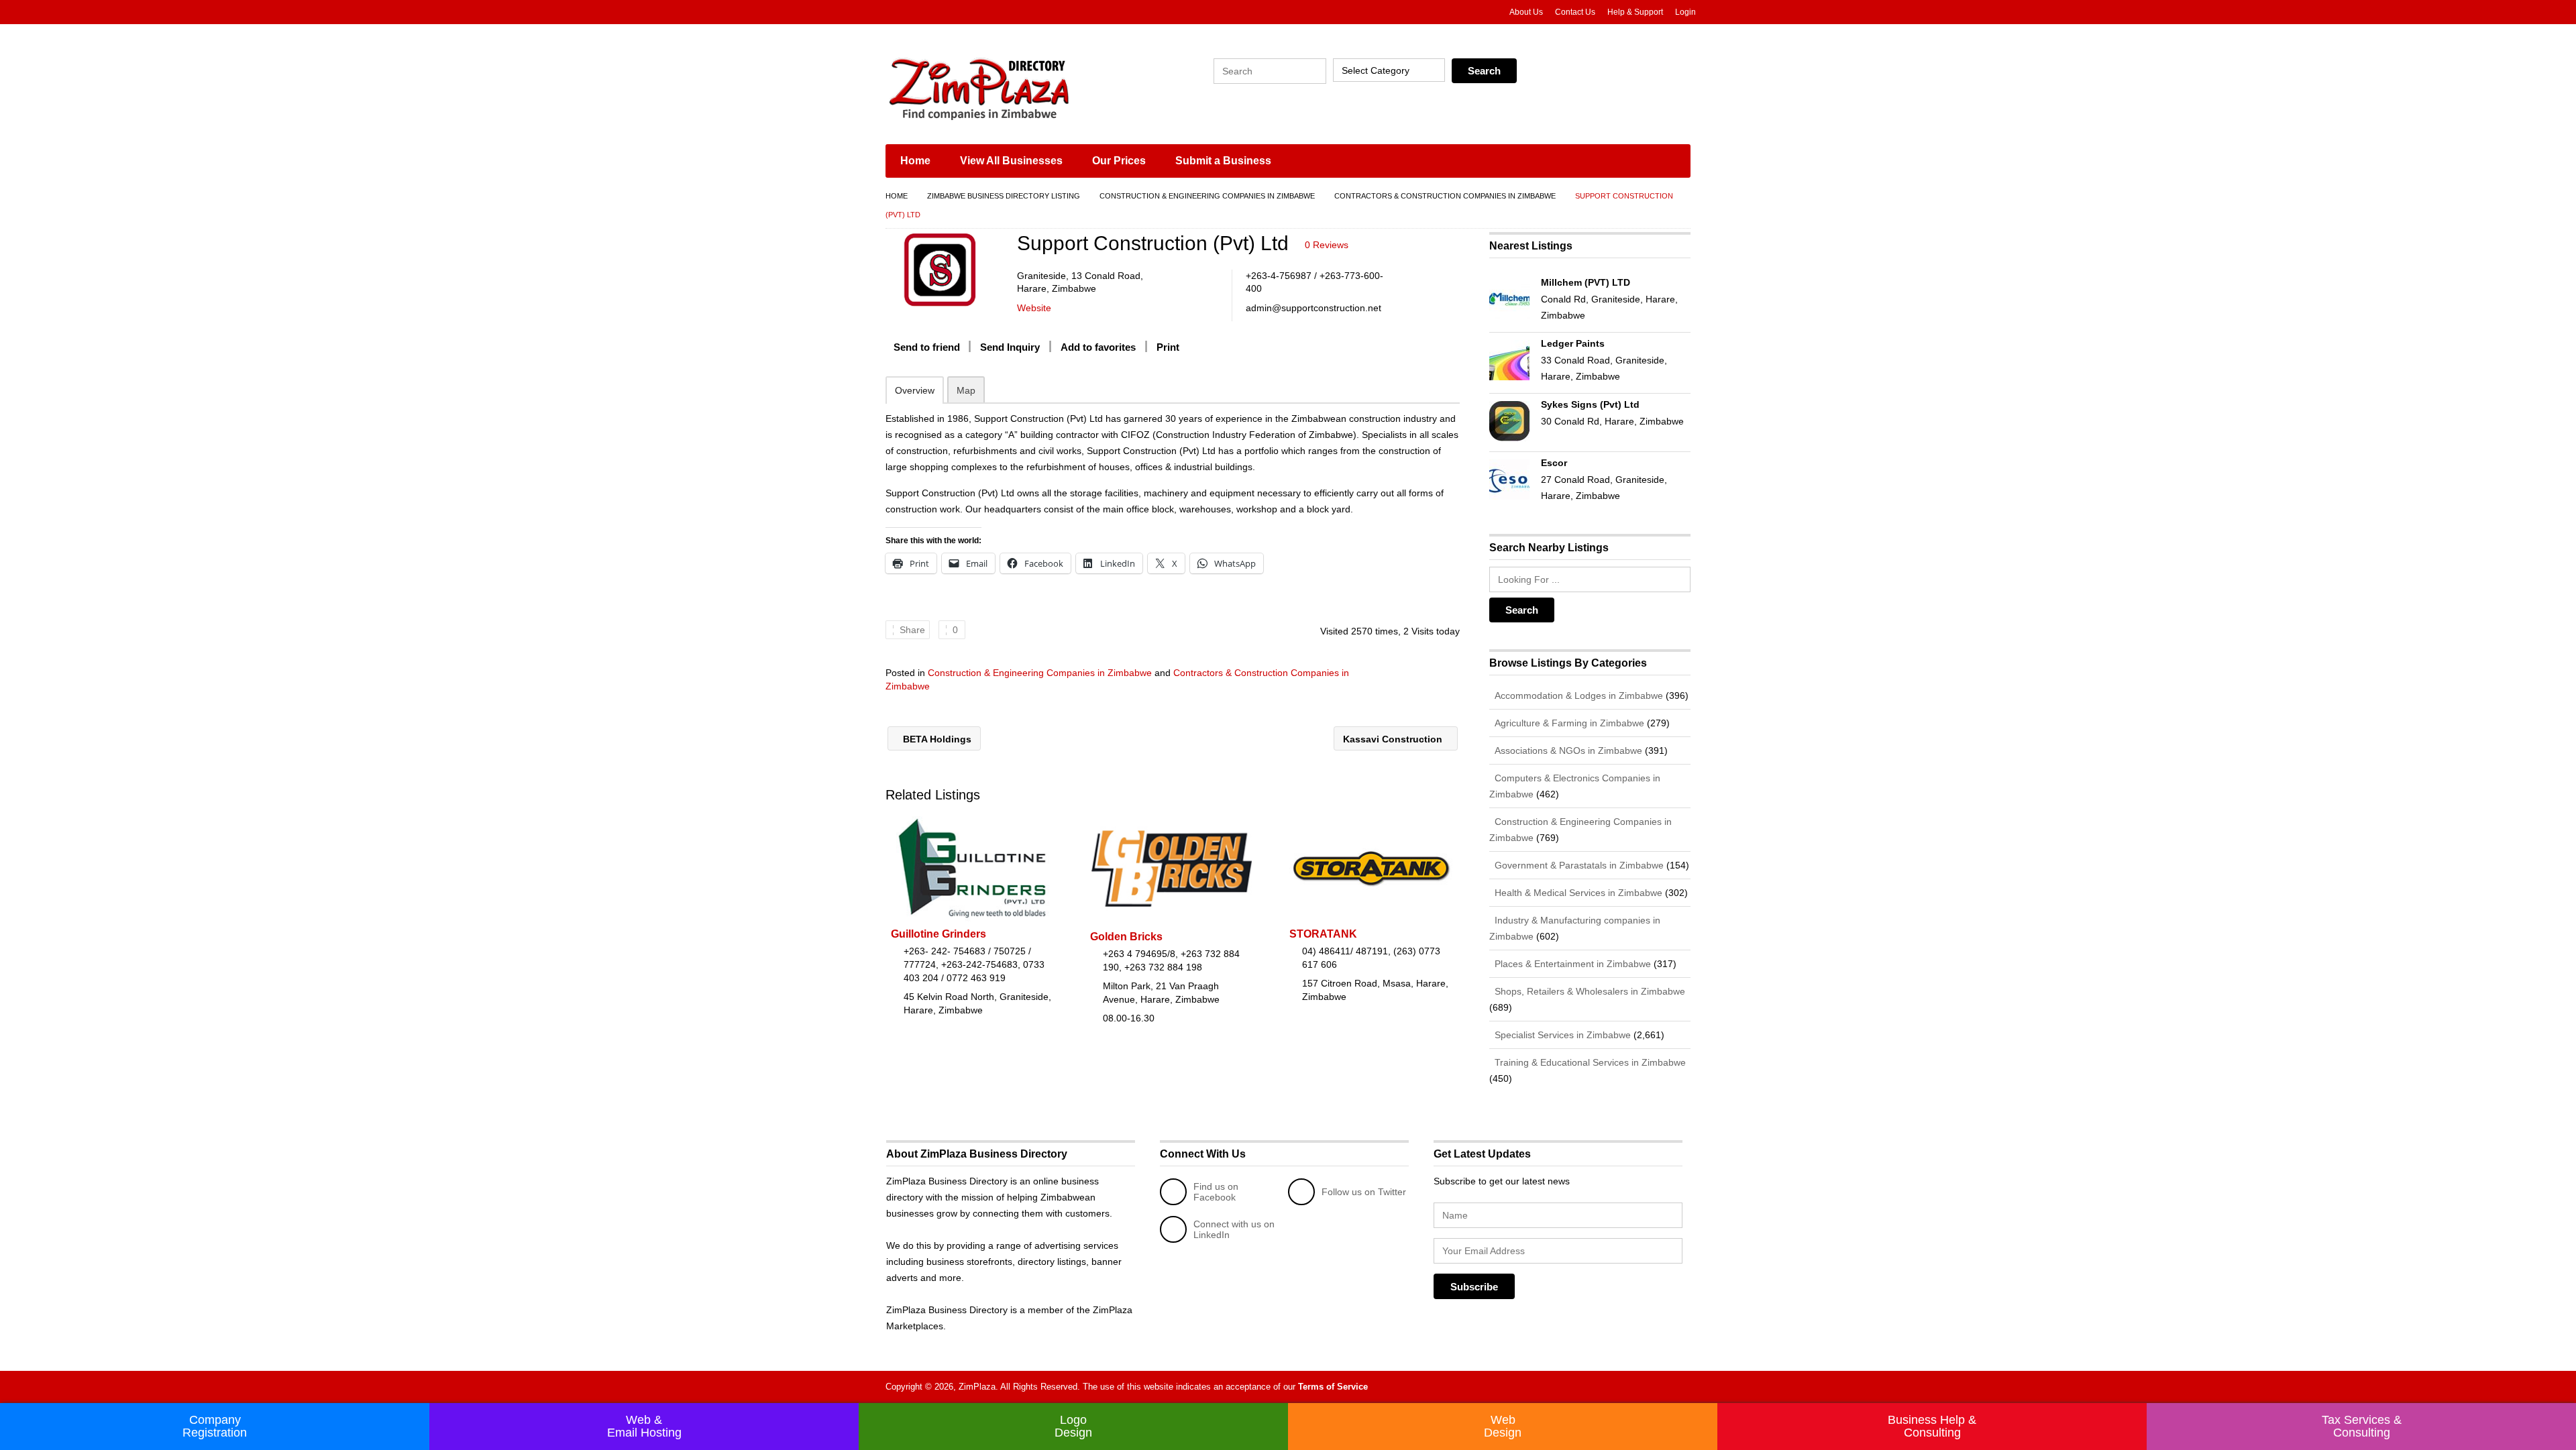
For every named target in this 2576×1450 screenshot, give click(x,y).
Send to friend (927, 347)
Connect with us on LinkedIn (1234, 1229)
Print (1168, 347)
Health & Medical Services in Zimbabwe (1577, 893)
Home (915, 161)
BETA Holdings (936, 739)
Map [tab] (966, 390)
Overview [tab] (915, 390)
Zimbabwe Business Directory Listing (1004, 196)
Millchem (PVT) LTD (1586, 282)
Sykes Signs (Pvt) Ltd (1590, 404)
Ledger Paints (1573, 343)
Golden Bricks (1126, 937)
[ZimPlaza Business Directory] (1013, 87)
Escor (1554, 463)
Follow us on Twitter (1364, 1192)
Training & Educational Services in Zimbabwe (1589, 1062)
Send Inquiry (1010, 347)
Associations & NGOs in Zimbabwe (1567, 750)
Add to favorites (1098, 347)
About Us (1526, 12)
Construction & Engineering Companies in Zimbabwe (1207, 196)
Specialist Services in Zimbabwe (1561, 1035)
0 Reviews (1327, 245)
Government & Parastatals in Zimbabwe (1578, 865)
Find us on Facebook (1216, 1192)
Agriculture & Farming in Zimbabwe (1568, 723)
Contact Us (1575, 12)
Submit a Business (1223, 161)
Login (1685, 12)
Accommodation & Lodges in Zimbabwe (1577, 695)
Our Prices (1119, 161)
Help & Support (1635, 12)
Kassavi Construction (1394, 739)
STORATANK (1323, 934)
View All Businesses (1011, 161)
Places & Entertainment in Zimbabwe (1571, 964)
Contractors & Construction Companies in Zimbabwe (1445, 196)
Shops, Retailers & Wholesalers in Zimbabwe (1589, 991)
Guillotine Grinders (938, 934)
